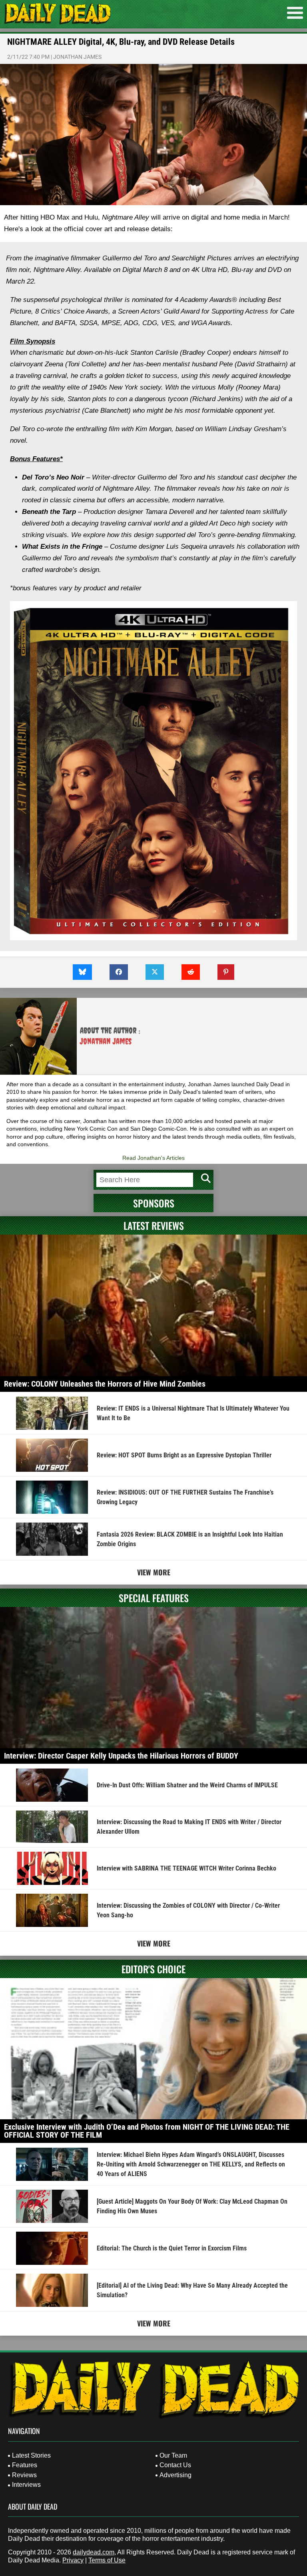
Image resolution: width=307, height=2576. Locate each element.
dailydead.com (94, 2552)
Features (25, 2465)
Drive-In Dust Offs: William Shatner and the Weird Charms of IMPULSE (187, 1785)
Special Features (154, 1598)
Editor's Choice (153, 1969)
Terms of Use (107, 2560)
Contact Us (175, 2465)
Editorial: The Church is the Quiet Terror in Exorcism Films (172, 2248)
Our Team (173, 2455)
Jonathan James (77, 57)
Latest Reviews (154, 1225)
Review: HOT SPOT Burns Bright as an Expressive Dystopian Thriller (184, 1455)
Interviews (26, 2485)
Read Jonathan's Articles (153, 1158)
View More (154, 1572)
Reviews (24, 2475)
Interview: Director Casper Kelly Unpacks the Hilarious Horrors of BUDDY (121, 1756)
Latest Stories (31, 2455)
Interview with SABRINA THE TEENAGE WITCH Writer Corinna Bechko (186, 1868)
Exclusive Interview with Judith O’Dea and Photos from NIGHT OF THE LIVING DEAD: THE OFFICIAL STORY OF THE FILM (147, 2131)
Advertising (175, 2475)
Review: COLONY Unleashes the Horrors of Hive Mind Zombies (105, 1384)
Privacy (73, 2560)
